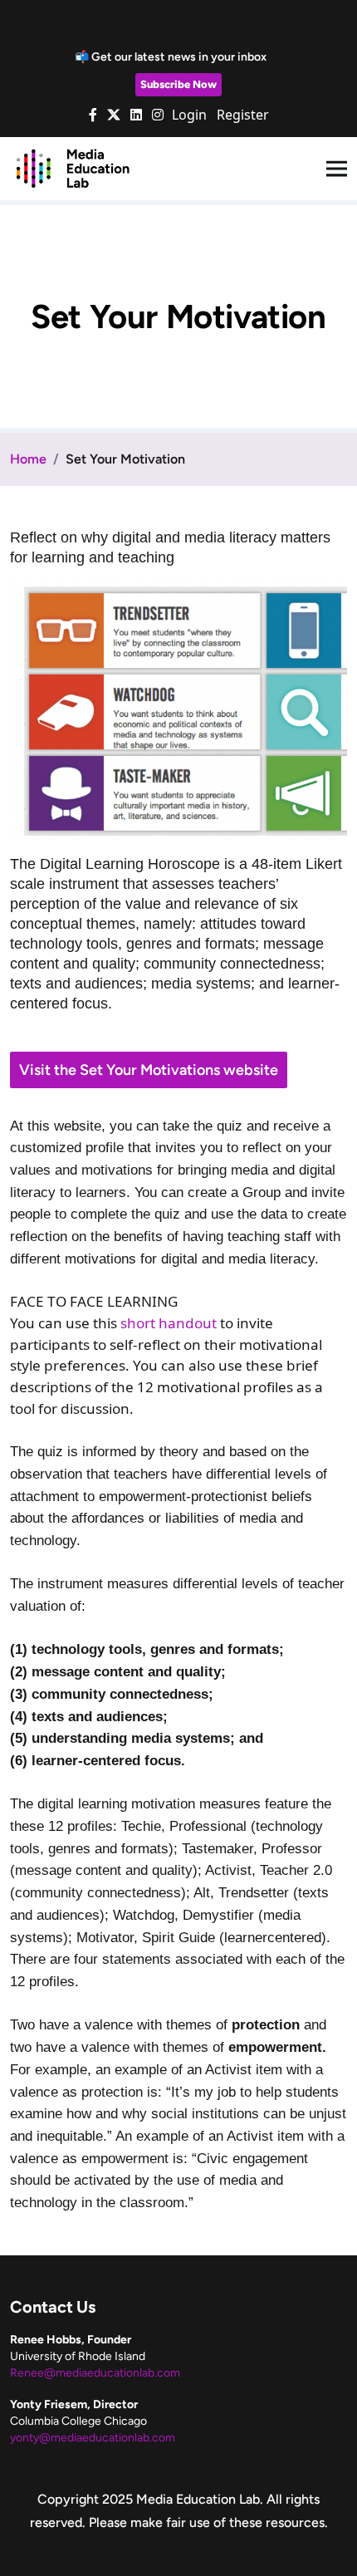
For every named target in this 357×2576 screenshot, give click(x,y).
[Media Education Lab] (72, 168)
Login (189, 115)
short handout (169, 1323)
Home (28, 459)
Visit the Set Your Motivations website (149, 1070)
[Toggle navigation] (337, 169)
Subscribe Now (178, 84)
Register (243, 115)
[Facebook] (93, 115)
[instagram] (158, 115)
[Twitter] (114, 115)
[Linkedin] (136, 115)
